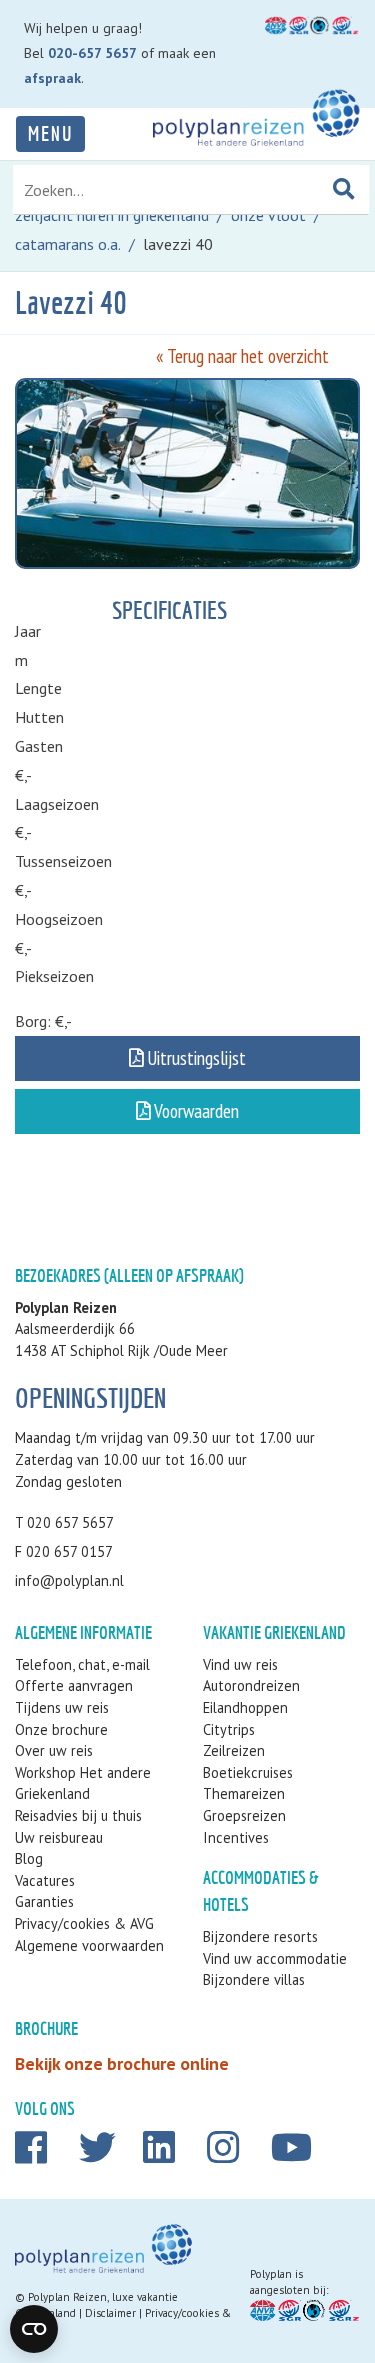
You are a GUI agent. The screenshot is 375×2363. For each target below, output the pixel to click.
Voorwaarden (194, 1110)
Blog (29, 1858)
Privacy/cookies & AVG (84, 1923)
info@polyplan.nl (69, 1580)
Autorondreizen (251, 1685)
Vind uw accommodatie (275, 1958)
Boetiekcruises (248, 1772)
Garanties (44, 1901)
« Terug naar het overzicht (242, 355)
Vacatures (45, 1880)
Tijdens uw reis (62, 1707)
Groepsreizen (244, 1815)
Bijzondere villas (254, 1979)
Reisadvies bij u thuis (78, 1815)
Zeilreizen (234, 1750)
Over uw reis (54, 1750)
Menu (50, 133)
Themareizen (244, 1793)
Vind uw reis (240, 1664)
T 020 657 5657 (64, 1522)
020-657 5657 (92, 53)
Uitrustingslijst (194, 1057)
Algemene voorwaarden (89, 1945)
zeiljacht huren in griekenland (112, 215)
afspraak (52, 78)
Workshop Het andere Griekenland (83, 1783)
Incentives (236, 1837)
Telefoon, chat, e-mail (82, 1664)
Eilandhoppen (245, 1707)
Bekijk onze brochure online (122, 2063)
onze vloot (268, 215)
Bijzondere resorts (260, 1936)
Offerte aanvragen (74, 1685)
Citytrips (229, 1729)
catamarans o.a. (68, 244)
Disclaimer (110, 2313)
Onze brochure (61, 1729)
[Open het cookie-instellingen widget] (34, 2329)
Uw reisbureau (59, 1837)
